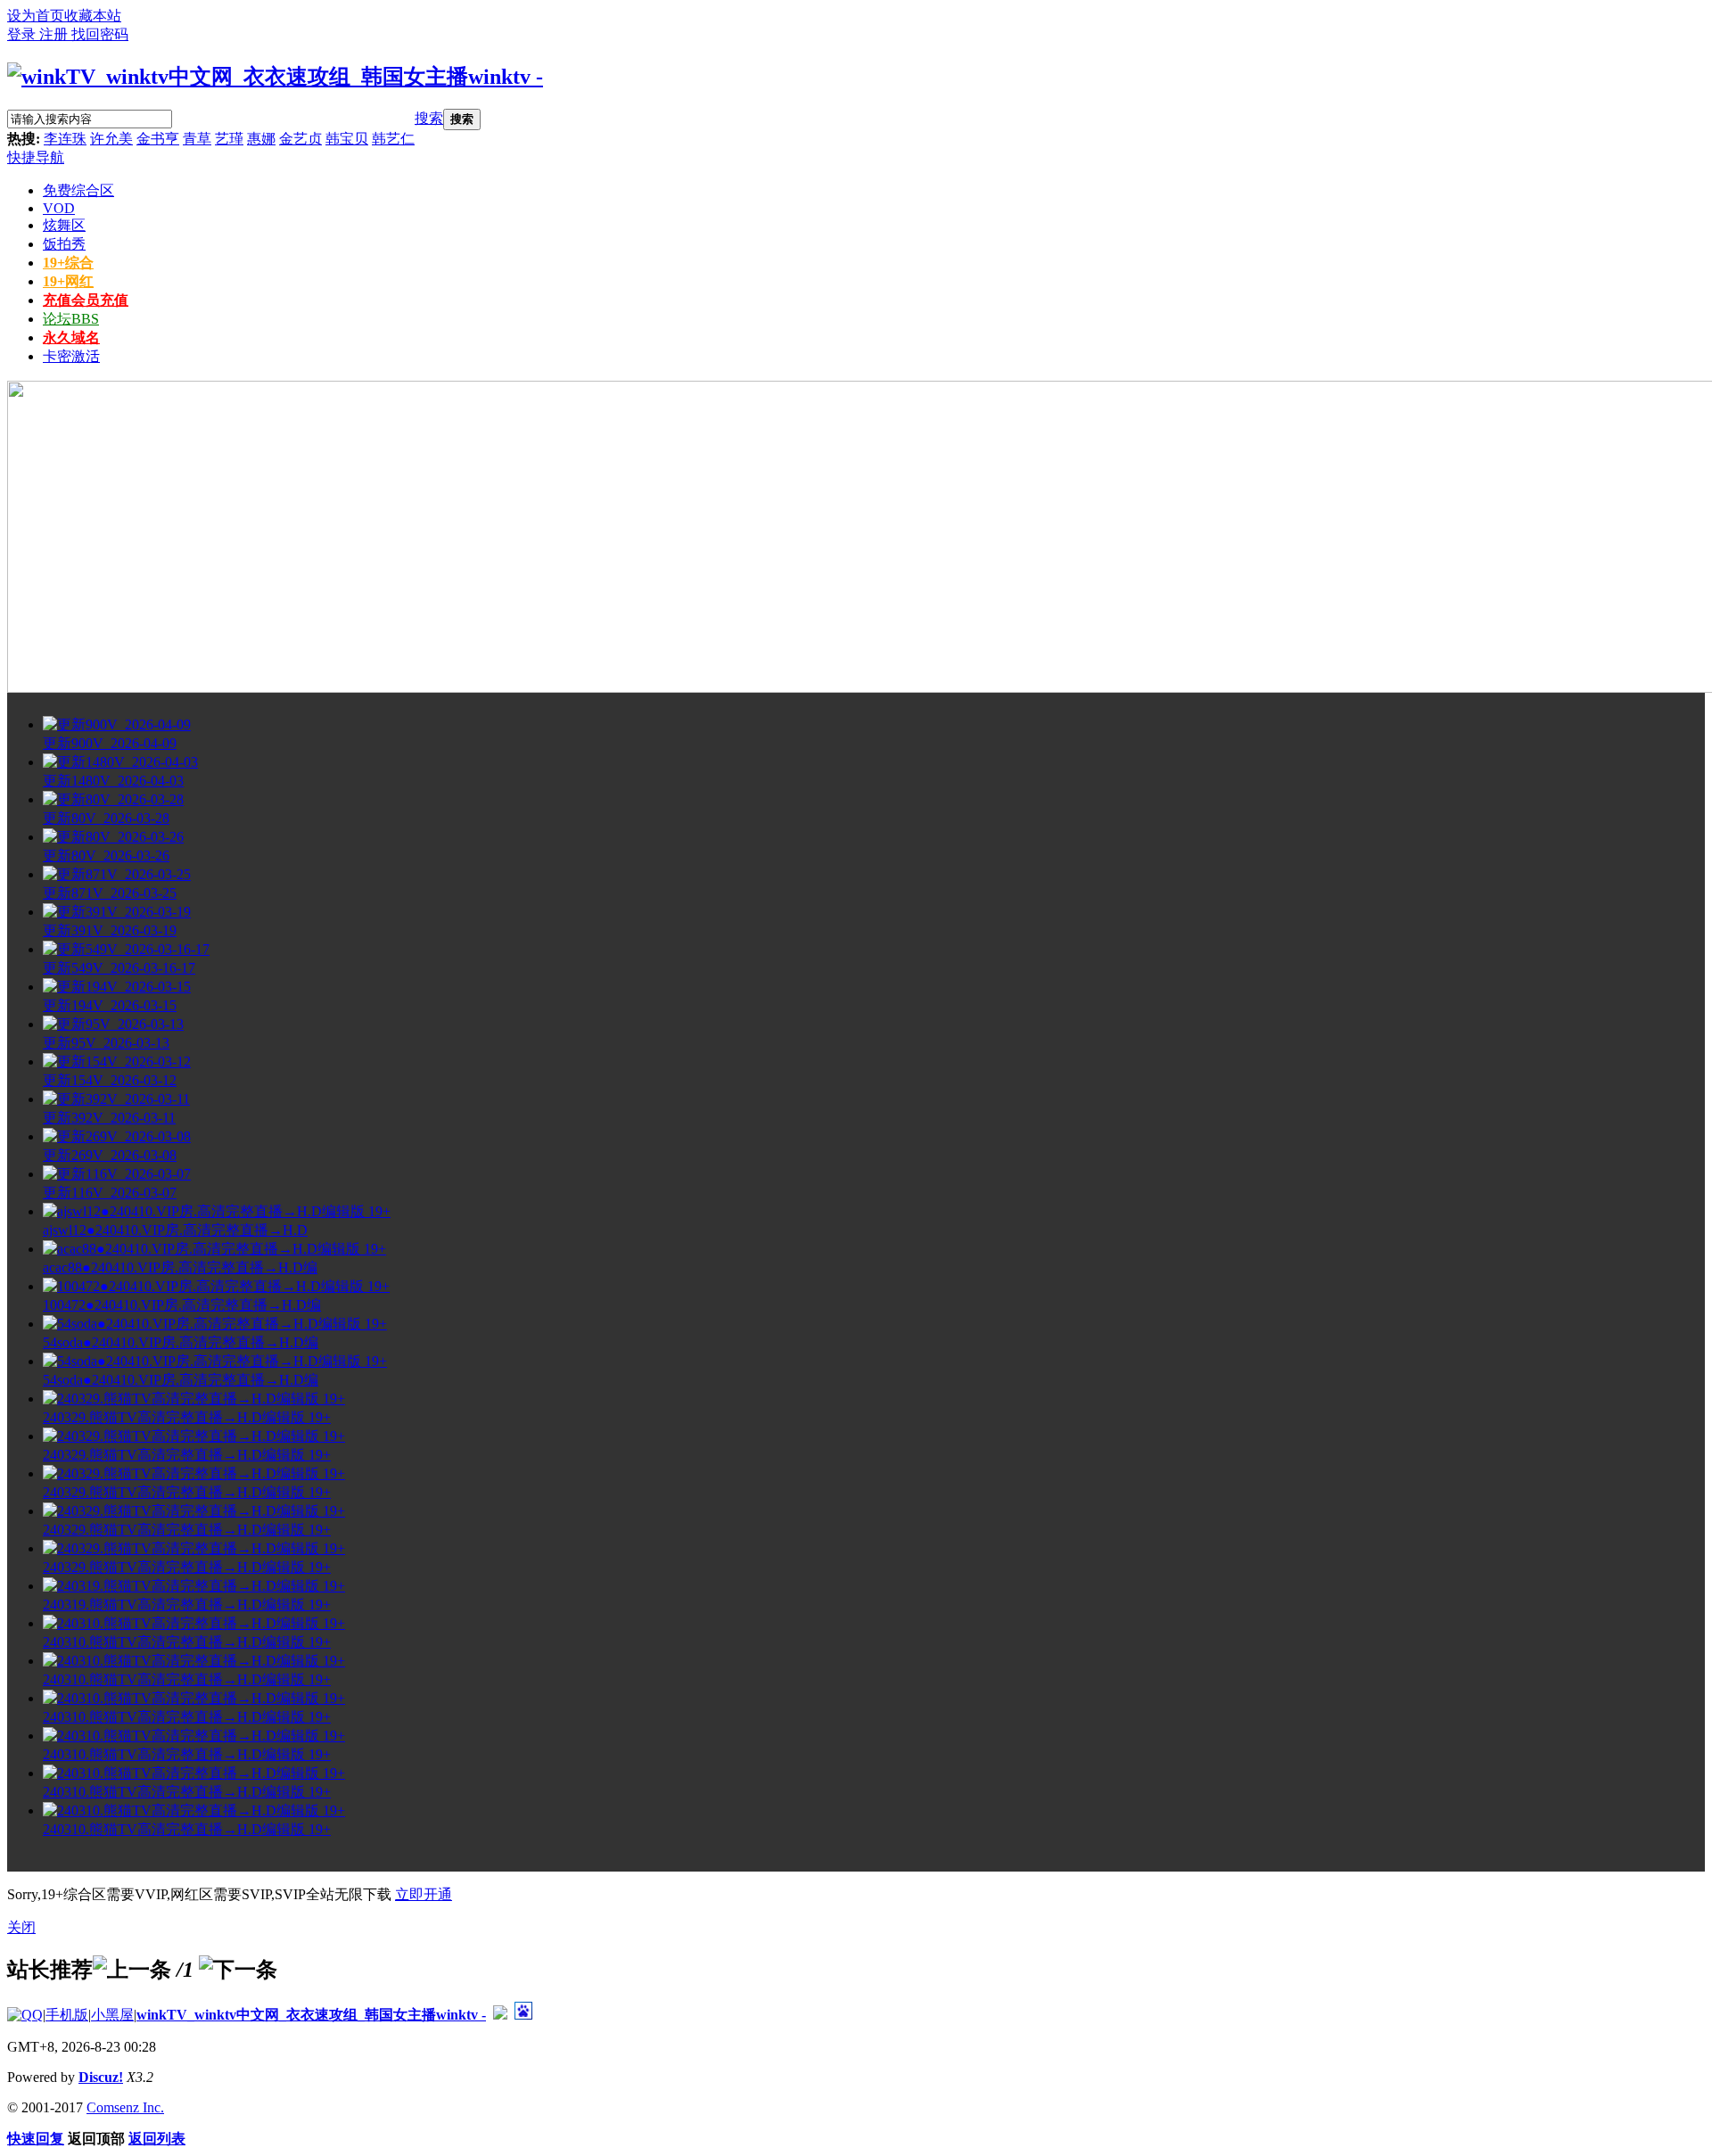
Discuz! (101, 2077)
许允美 (111, 139)
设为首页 (36, 16)
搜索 (429, 118)
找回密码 (100, 34)
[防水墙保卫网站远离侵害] (500, 2015)
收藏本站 (93, 16)
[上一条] (132, 1970)
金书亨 (158, 139)
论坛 (71, 319)
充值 (86, 300)
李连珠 (65, 139)
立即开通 (424, 1894)
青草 (197, 139)
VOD (59, 208)
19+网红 (68, 281)
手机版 (67, 2015)
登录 (23, 34)
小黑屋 (112, 2015)
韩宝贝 (347, 139)
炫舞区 (64, 225)
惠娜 (261, 139)
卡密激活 (71, 356)
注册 (55, 34)
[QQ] (25, 2015)
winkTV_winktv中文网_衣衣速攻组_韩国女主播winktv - (311, 2015)
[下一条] (238, 1970)
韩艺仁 (393, 139)
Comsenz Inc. (125, 2107)
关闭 (21, 1927)
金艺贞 (300, 139)
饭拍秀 (64, 244)
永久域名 (71, 337)
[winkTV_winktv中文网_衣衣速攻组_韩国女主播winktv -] (275, 77)
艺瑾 (229, 139)
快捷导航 (36, 157)
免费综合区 (78, 190)
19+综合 (68, 263)
